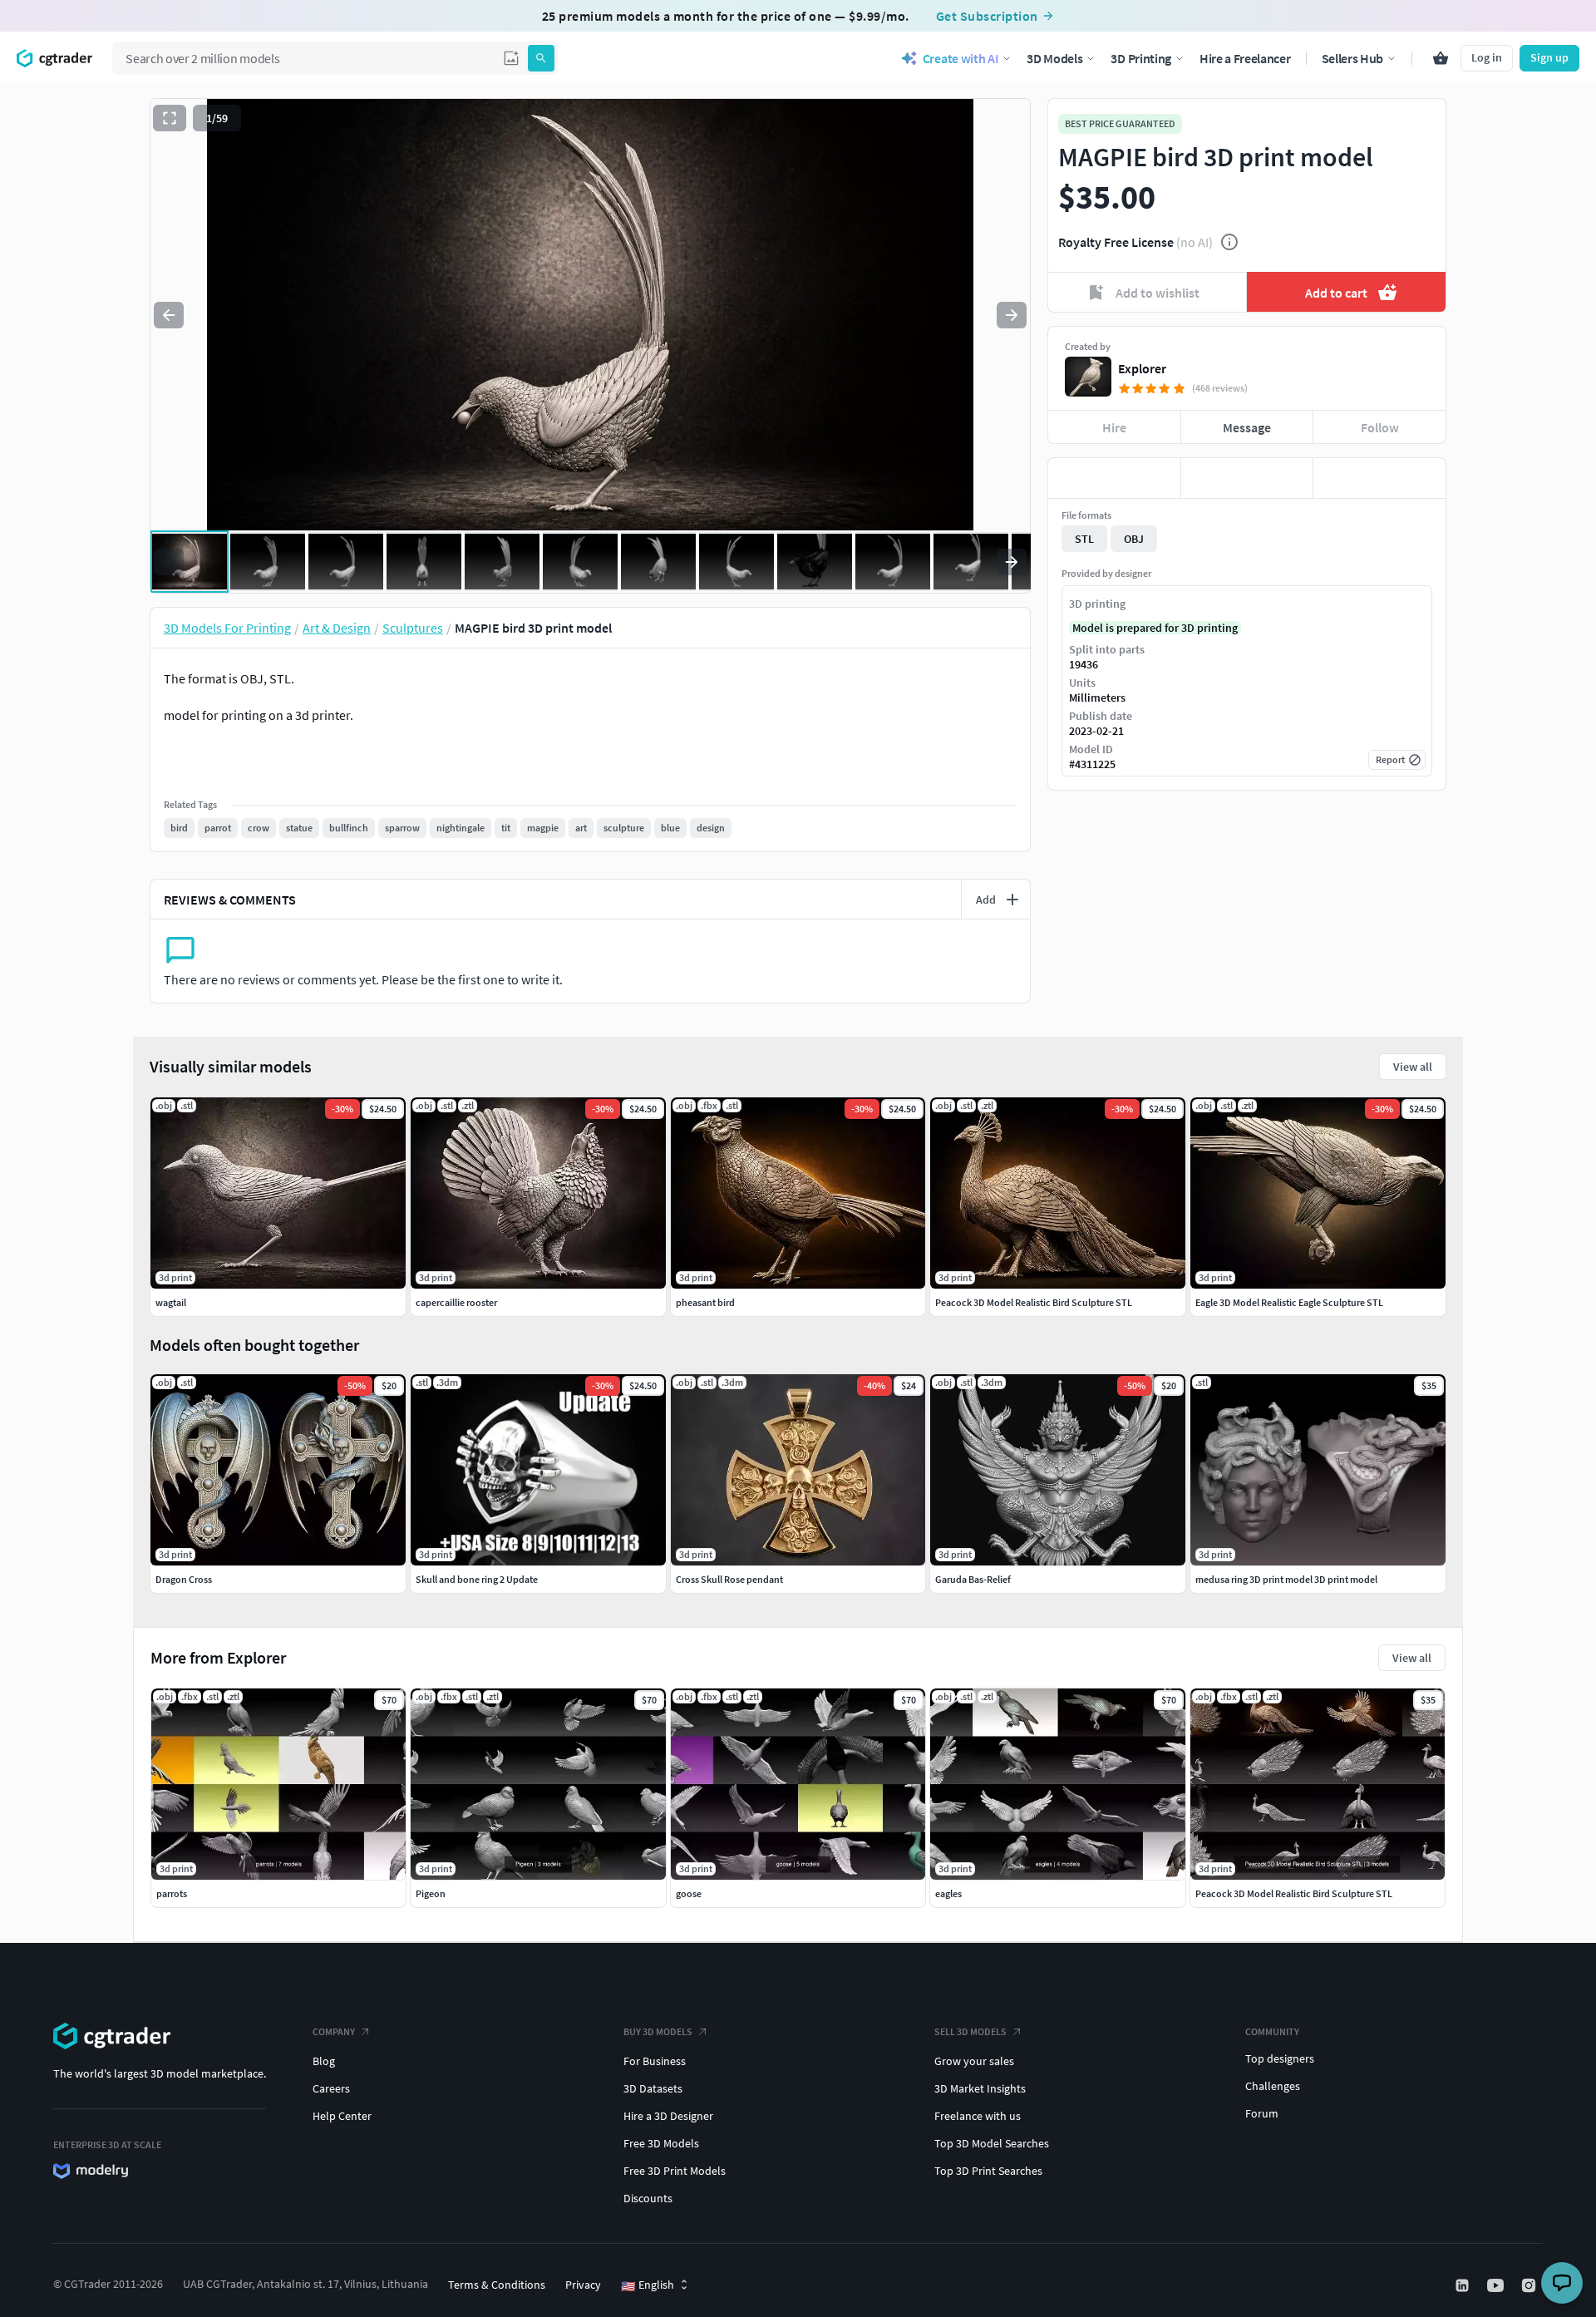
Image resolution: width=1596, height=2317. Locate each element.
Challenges (1273, 2086)
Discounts (648, 2198)
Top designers (1280, 2058)
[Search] (541, 58)
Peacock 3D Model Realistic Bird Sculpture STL (1294, 1893)
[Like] (1114, 478)
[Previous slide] (169, 315)
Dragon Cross (184, 1579)
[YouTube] (1497, 2285)
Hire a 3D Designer (668, 2116)
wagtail (171, 1302)
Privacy (583, 2285)
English (648, 2285)
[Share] (1379, 478)
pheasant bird (705, 1302)
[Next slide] (1012, 315)
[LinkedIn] (1464, 2285)
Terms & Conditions (497, 2285)
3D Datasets (653, 2088)
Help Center (342, 2116)
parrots (172, 1893)
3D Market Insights (980, 2088)
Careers (331, 2088)
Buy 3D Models (658, 2031)
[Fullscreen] (170, 118)
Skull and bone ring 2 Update (477, 1579)
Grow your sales (974, 2061)
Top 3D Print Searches (988, 2171)
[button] (511, 58)
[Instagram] (1530, 2285)
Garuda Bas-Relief (973, 1579)
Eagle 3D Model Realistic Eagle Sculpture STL (1289, 1302)
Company (334, 2031)
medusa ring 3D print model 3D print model (1286, 1579)
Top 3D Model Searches (992, 2143)
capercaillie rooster (456, 1302)
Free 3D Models (661, 2143)
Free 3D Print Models (675, 2171)
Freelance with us (978, 2116)
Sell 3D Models (970, 2031)
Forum (1262, 2113)
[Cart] (1441, 58)
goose (689, 1893)
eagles (948, 1893)
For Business (655, 2061)
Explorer (1142, 368)
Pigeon (431, 1893)
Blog (324, 2061)
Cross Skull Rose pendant (729, 1579)
